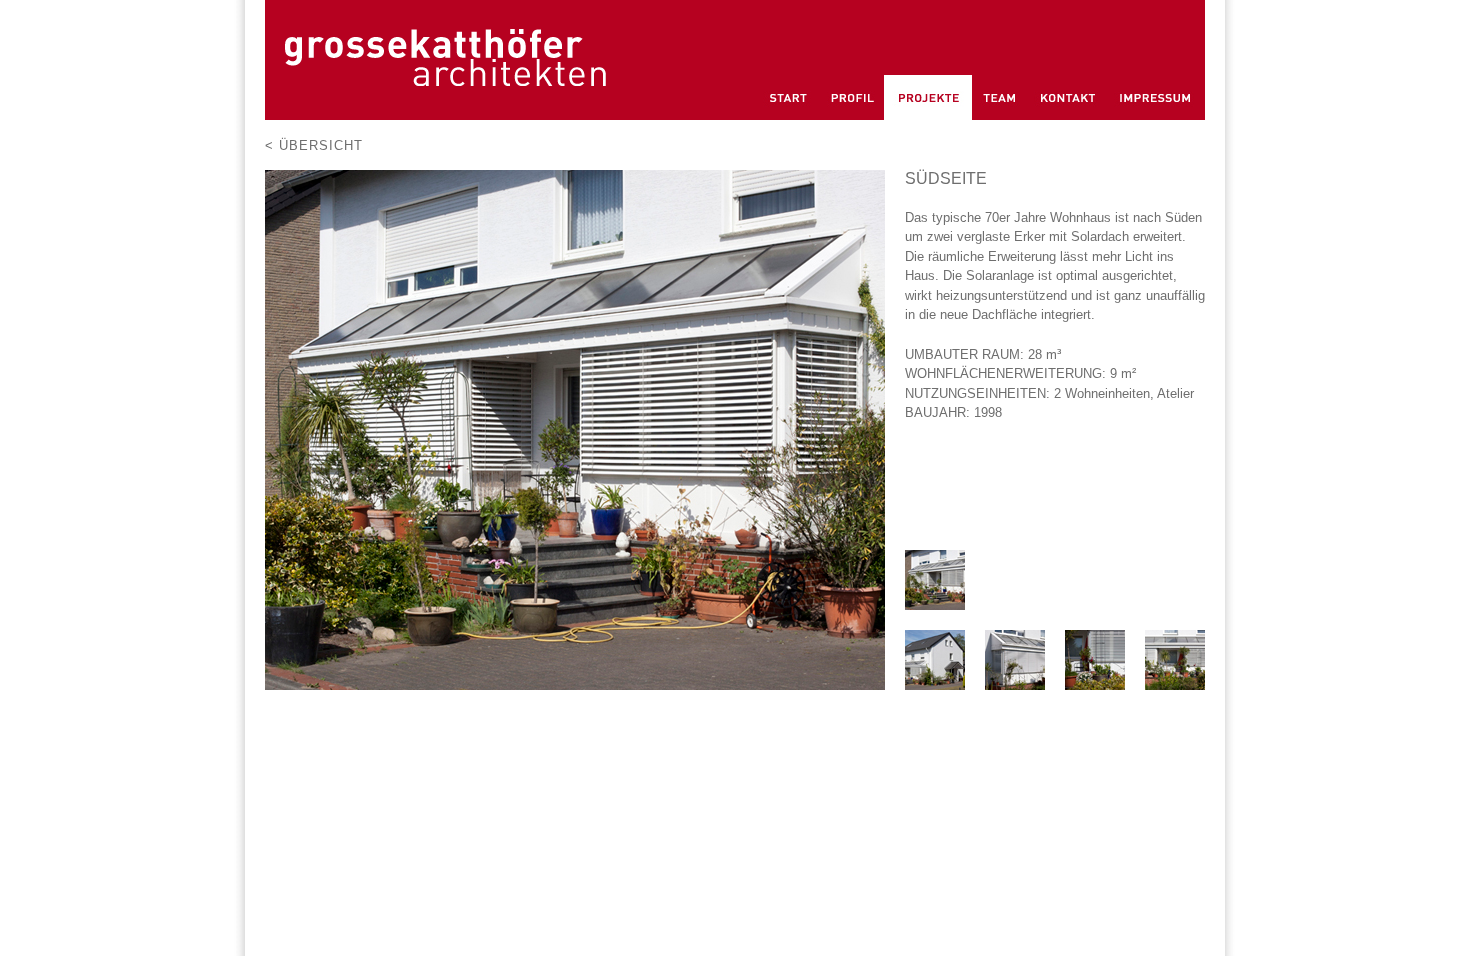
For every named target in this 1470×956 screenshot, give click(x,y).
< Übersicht (314, 145)
